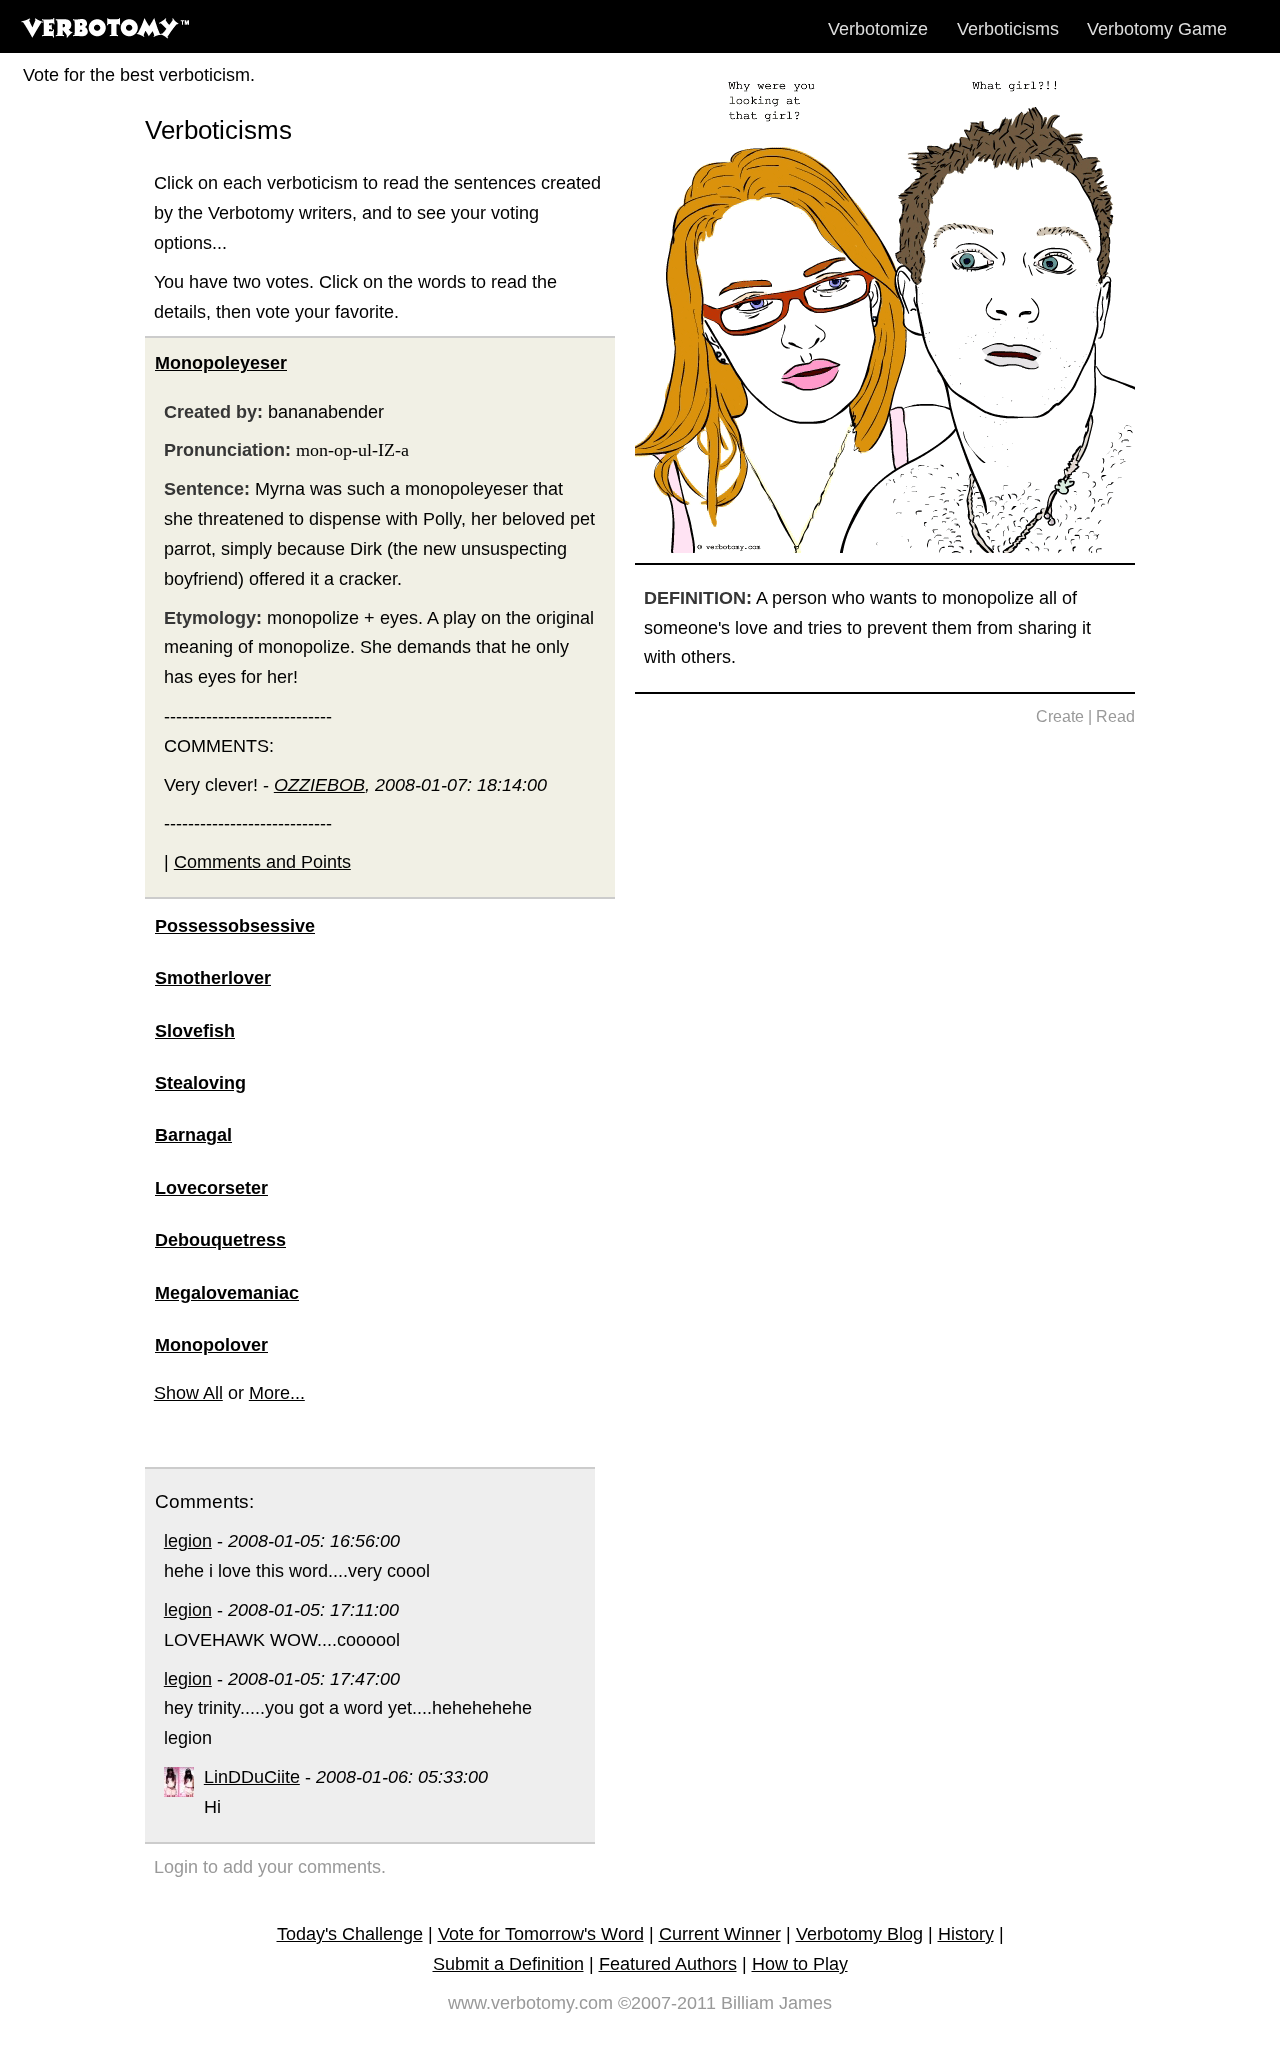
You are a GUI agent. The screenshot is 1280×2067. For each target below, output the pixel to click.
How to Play (800, 1964)
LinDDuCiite (252, 1777)
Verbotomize (878, 29)
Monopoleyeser (221, 363)
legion (188, 1541)
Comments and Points (262, 862)
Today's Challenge (350, 1934)
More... (277, 1393)
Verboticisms (1008, 29)
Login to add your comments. (270, 1867)
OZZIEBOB (319, 785)
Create (1060, 716)
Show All (188, 1393)
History (966, 1934)
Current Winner (720, 1934)
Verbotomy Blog (859, 1934)
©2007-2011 (667, 2003)
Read (1115, 716)
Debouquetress (220, 1240)
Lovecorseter (211, 1188)
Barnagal (193, 1135)
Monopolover (211, 1345)
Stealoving (200, 1083)
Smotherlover (213, 978)
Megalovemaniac (227, 1293)
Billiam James (776, 2003)
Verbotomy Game (1157, 29)
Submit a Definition (508, 1964)
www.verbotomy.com (530, 2003)
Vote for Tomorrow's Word (541, 1934)
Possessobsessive (235, 926)
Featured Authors (668, 1964)
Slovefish (195, 1031)
